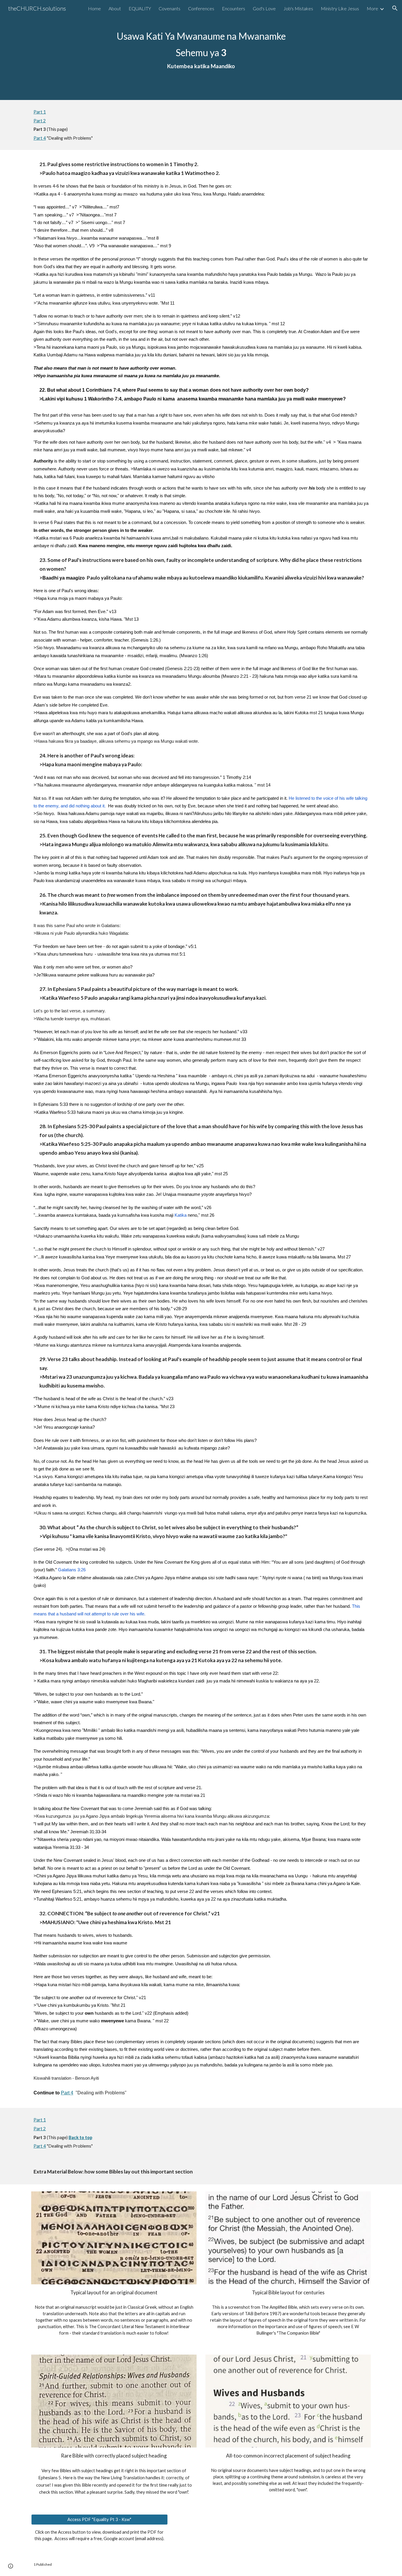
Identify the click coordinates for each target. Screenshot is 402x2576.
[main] (201, 50)
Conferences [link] (201, 8)
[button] (395, 8)
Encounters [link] (234, 8)
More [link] (372, 8)
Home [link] (94, 8)
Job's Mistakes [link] (298, 8)
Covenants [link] (170, 8)
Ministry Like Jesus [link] (340, 8)
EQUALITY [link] (140, 8)
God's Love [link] (264, 8)
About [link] (115, 8)
